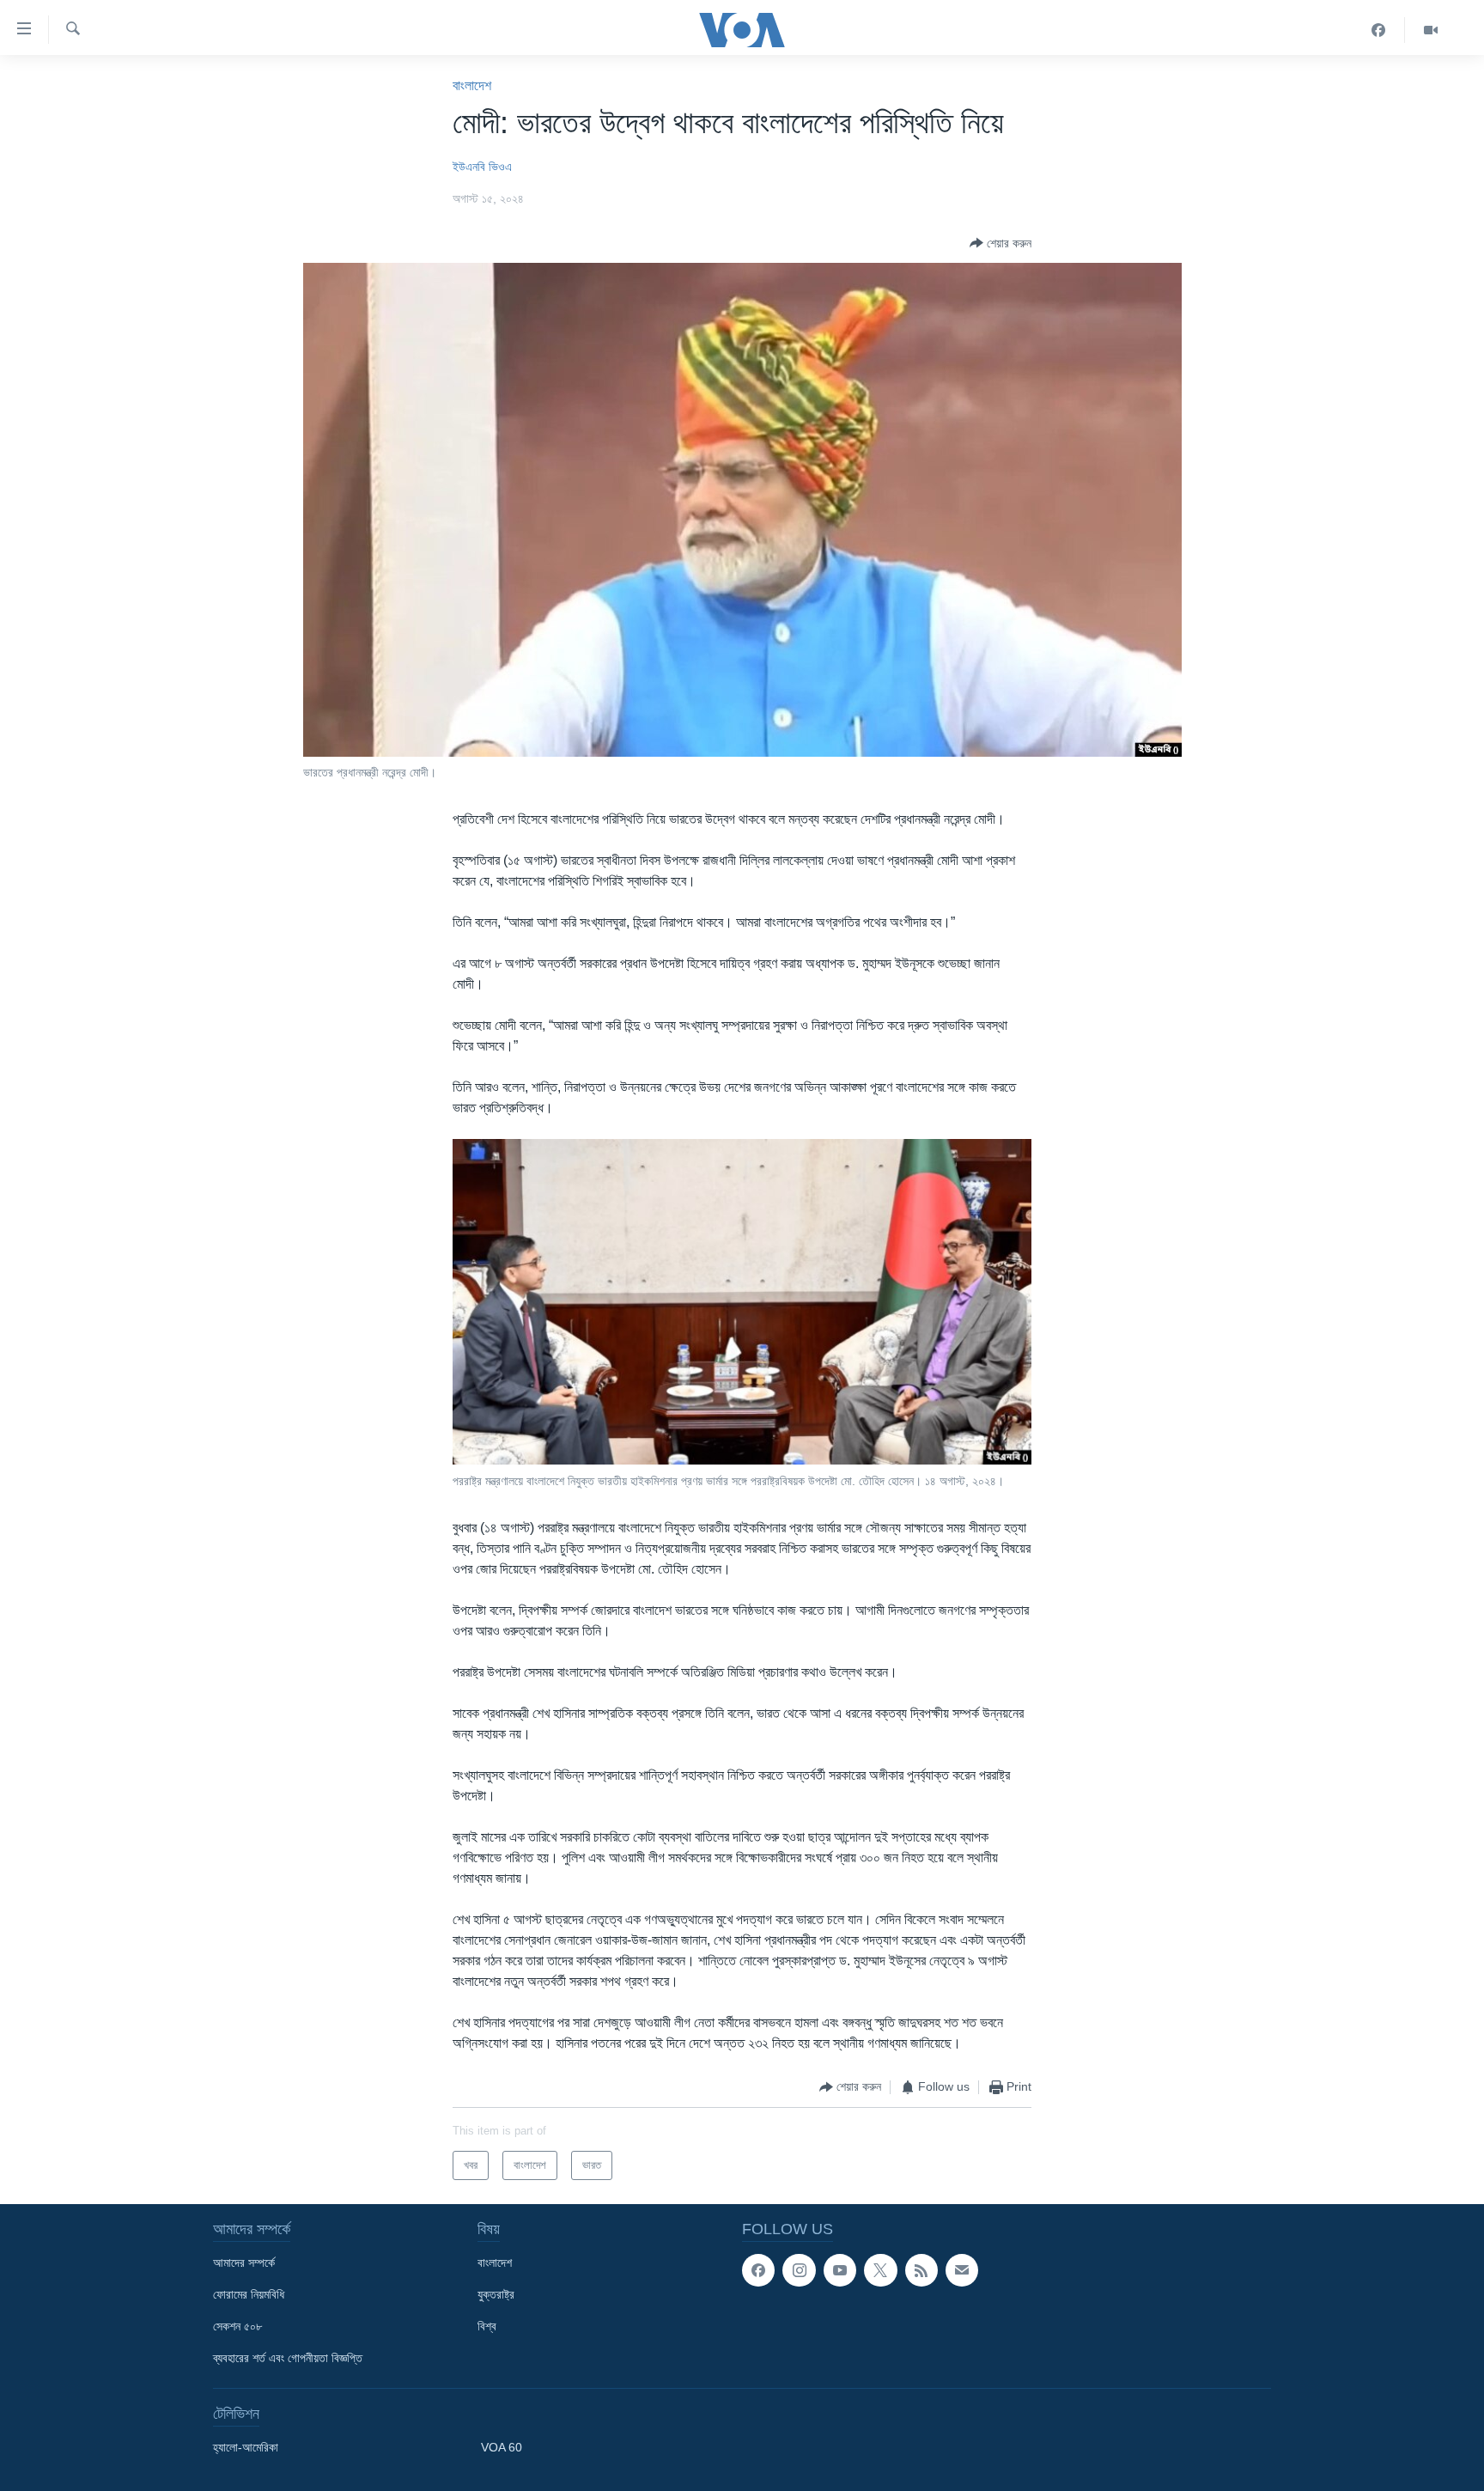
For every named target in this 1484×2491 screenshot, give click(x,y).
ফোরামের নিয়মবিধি (249, 2294)
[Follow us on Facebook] (758, 2270)
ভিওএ (500, 167)
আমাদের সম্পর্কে (244, 2263)
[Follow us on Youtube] (840, 2270)
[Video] (1431, 30)
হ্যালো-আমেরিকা (246, 2447)
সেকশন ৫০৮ (237, 2326)
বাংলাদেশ (472, 85)
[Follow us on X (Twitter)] (880, 2270)
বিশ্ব (487, 2326)
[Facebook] (1379, 30)
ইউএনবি (469, 167)
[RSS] (921, 2270)
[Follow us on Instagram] (799, 2270)
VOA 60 (502, 2447)
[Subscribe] (962, 2270)
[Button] (1000, 243)
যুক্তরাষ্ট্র (496, 2294)
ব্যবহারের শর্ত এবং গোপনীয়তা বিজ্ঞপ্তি (288, 2358)
